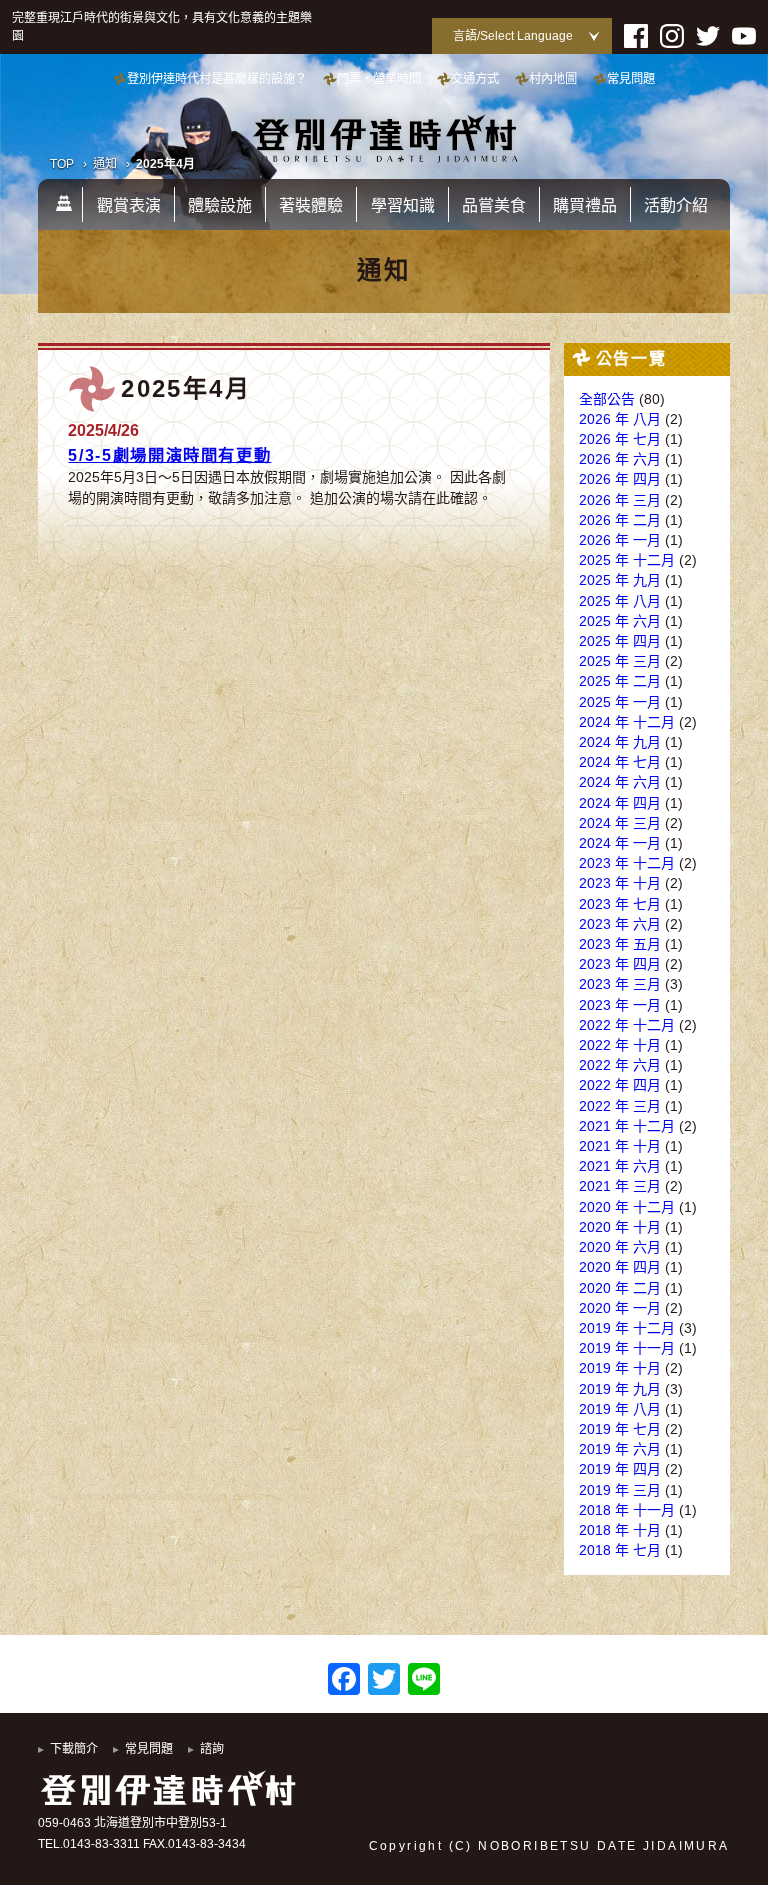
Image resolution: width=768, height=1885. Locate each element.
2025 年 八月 (620, 601)
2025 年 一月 (620, 702)
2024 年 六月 (620, 782)
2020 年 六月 (620, 1247)
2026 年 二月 (620, 520)
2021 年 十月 (620, 1146)
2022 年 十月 (620, 1045)
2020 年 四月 (620, 1267)
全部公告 (607, 399)
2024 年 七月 (620, 762)
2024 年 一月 (620, 843)
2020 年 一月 (620, 1308)
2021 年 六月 (620, 1166)
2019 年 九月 (620, 1389)
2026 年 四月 (620, 479)
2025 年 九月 (620, 580)
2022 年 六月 (620, 1065)
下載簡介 (74, 1749)
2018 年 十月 (620, 1530)
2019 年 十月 (620, 1368)
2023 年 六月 (620, 924)
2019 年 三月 (620, 1490)
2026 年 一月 (620, 540)
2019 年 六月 (620, 1449)
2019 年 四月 (620, 1469)
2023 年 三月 (620, 984)
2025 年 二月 (620, 681)
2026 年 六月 (620, 459)
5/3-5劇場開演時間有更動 (169, 455)
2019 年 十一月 (627, 1348)
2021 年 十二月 (627, 1126)
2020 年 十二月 (627, 1207)
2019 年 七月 (620, 1429)
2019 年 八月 (620, 1409)
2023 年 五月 (620, 944)
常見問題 (149, 1749)
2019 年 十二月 (627, 1328)
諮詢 (212, 1749)
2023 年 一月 (620, 1005)
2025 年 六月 (620, 621)
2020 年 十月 (620, 1227)
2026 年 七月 (620, 439)
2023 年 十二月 (627, 863)
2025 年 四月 (620, 641)
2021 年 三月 (620, 1186)
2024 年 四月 (620, 803)
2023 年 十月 (620, 883)
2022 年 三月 (620, 1106)
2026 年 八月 (620, 419)
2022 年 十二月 (627, 1025)
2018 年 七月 (620, 1550)
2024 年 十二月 (627, 722)
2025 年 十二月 (627, 560)
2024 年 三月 (620, 823)
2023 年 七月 (620, 904)
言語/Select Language (513, 36)
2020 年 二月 (620, 1288)
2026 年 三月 (620, 500)
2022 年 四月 (620, 1085)
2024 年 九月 (620, 742)
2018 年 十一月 (627, 1510)
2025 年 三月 (620, 661)
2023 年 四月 (620, 964)
